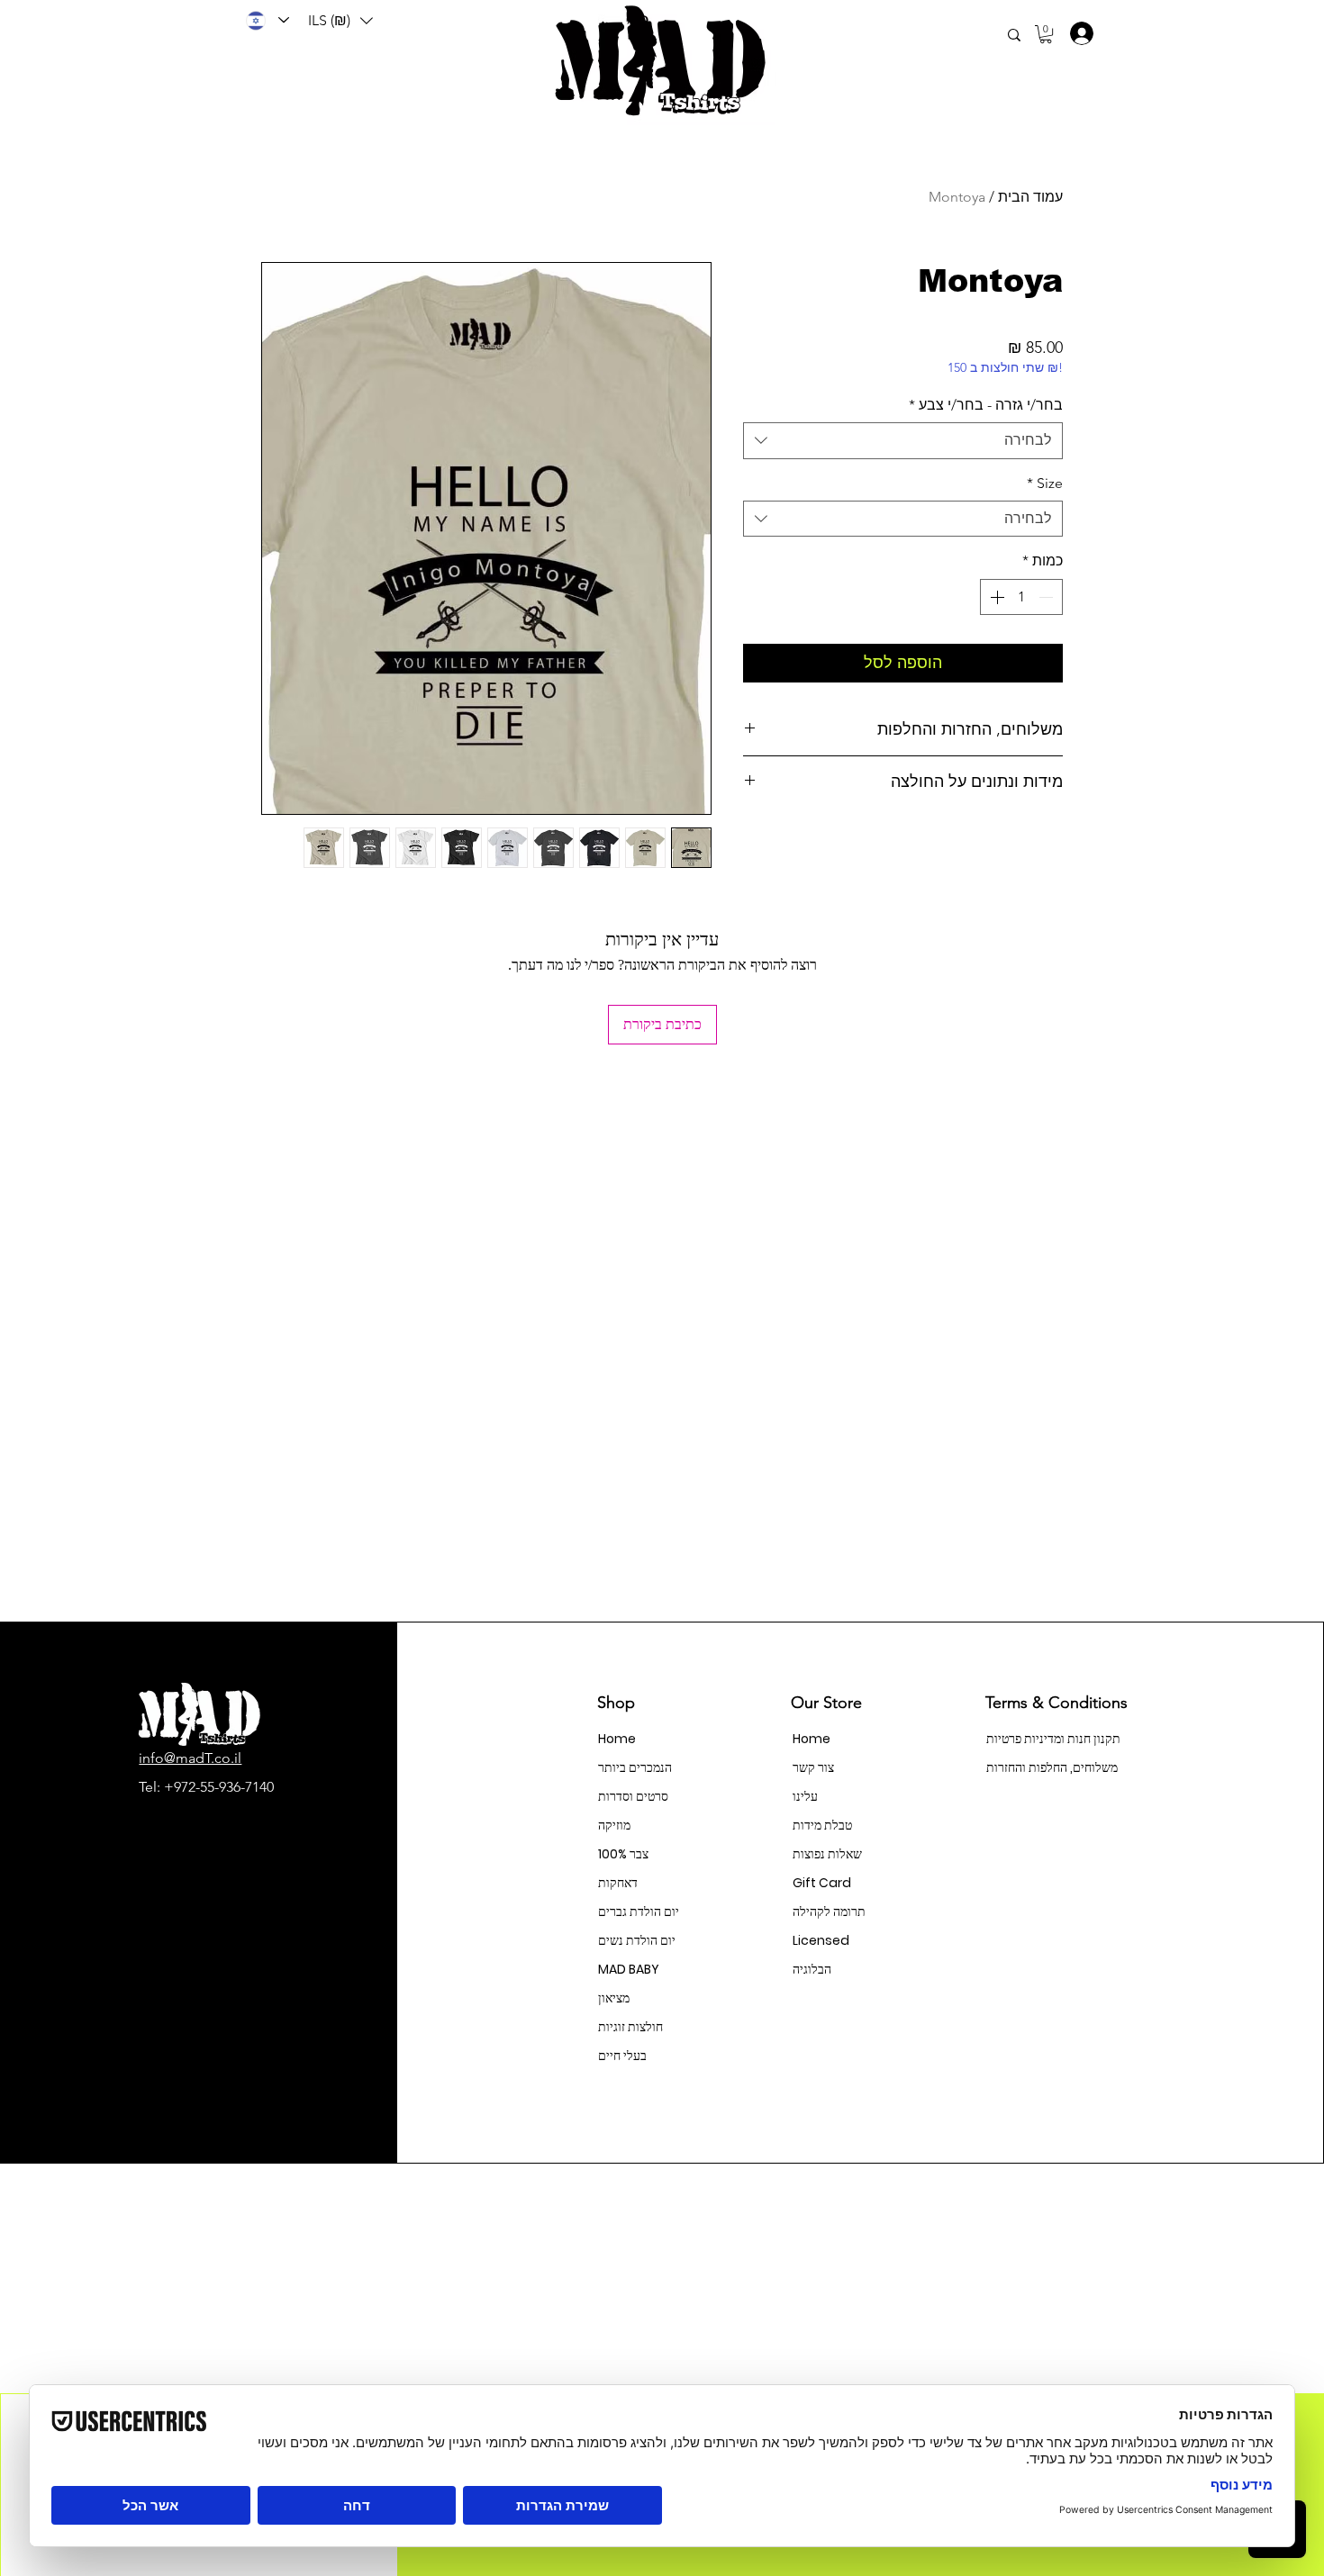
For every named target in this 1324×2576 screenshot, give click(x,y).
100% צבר (623, 1854)
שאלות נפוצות (827, 1854)
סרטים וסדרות (633, 1796)
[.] (1076, 33)
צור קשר (813, 1767)
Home (617, 1739)
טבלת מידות (822, 1825)
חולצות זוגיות (630, 2027)
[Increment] (995, 597)
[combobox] (903, 440)
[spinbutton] (1021, 597)
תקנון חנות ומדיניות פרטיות (1050, 1739)
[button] (340, 21)
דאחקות (618, 1883)
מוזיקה (614, 1825)
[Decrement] (1047, 597)
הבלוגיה (812, 1969)
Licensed (821, 1940)
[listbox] (340, 21)
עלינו (805, 1796)
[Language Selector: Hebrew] (267, 20)
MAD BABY (629, 1969)
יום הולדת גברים (639, 1912)
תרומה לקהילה (829, 1912)
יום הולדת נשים (637, 1940)
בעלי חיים (622, 2056)
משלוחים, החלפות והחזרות (1050, 1767)
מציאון (614, 1998)
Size (1045, 483)
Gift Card (822, 1883)
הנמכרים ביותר (635, 1767)
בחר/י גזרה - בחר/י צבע (986, 405)
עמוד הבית (1030, 197)
